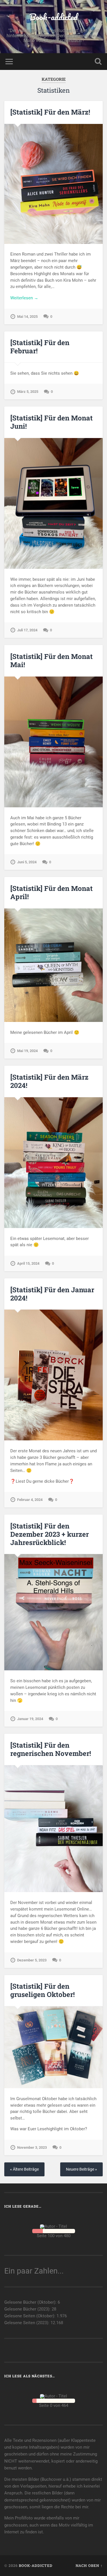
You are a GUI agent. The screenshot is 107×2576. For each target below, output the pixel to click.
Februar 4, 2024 (30, 1500)
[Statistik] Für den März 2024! (49, 1081)
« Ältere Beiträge (24, 2169)
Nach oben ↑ (89, 2565)
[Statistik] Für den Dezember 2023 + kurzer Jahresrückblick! (50, 1534)
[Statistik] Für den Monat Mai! (52, 660)
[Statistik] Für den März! (50, 112)
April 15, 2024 (28, 1263)
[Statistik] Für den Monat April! (52, 892)
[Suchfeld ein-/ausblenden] (98, 62)
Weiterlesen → (24, 298)
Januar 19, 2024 (30, 1719)
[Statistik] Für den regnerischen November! (51, 1749)
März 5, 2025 (28, 392)
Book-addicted (53, 17)
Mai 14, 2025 (27, 317)
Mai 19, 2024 (27, 1051)
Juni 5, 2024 (27, 862)
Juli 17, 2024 (27, 630)
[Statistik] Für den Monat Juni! (52, 422)
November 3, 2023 (32, 2147)
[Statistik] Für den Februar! (40, 347)
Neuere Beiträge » (81, 2169)
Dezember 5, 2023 (32, 1960)
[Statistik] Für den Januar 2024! (52, 1294)
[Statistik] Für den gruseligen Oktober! (43, 1990)
